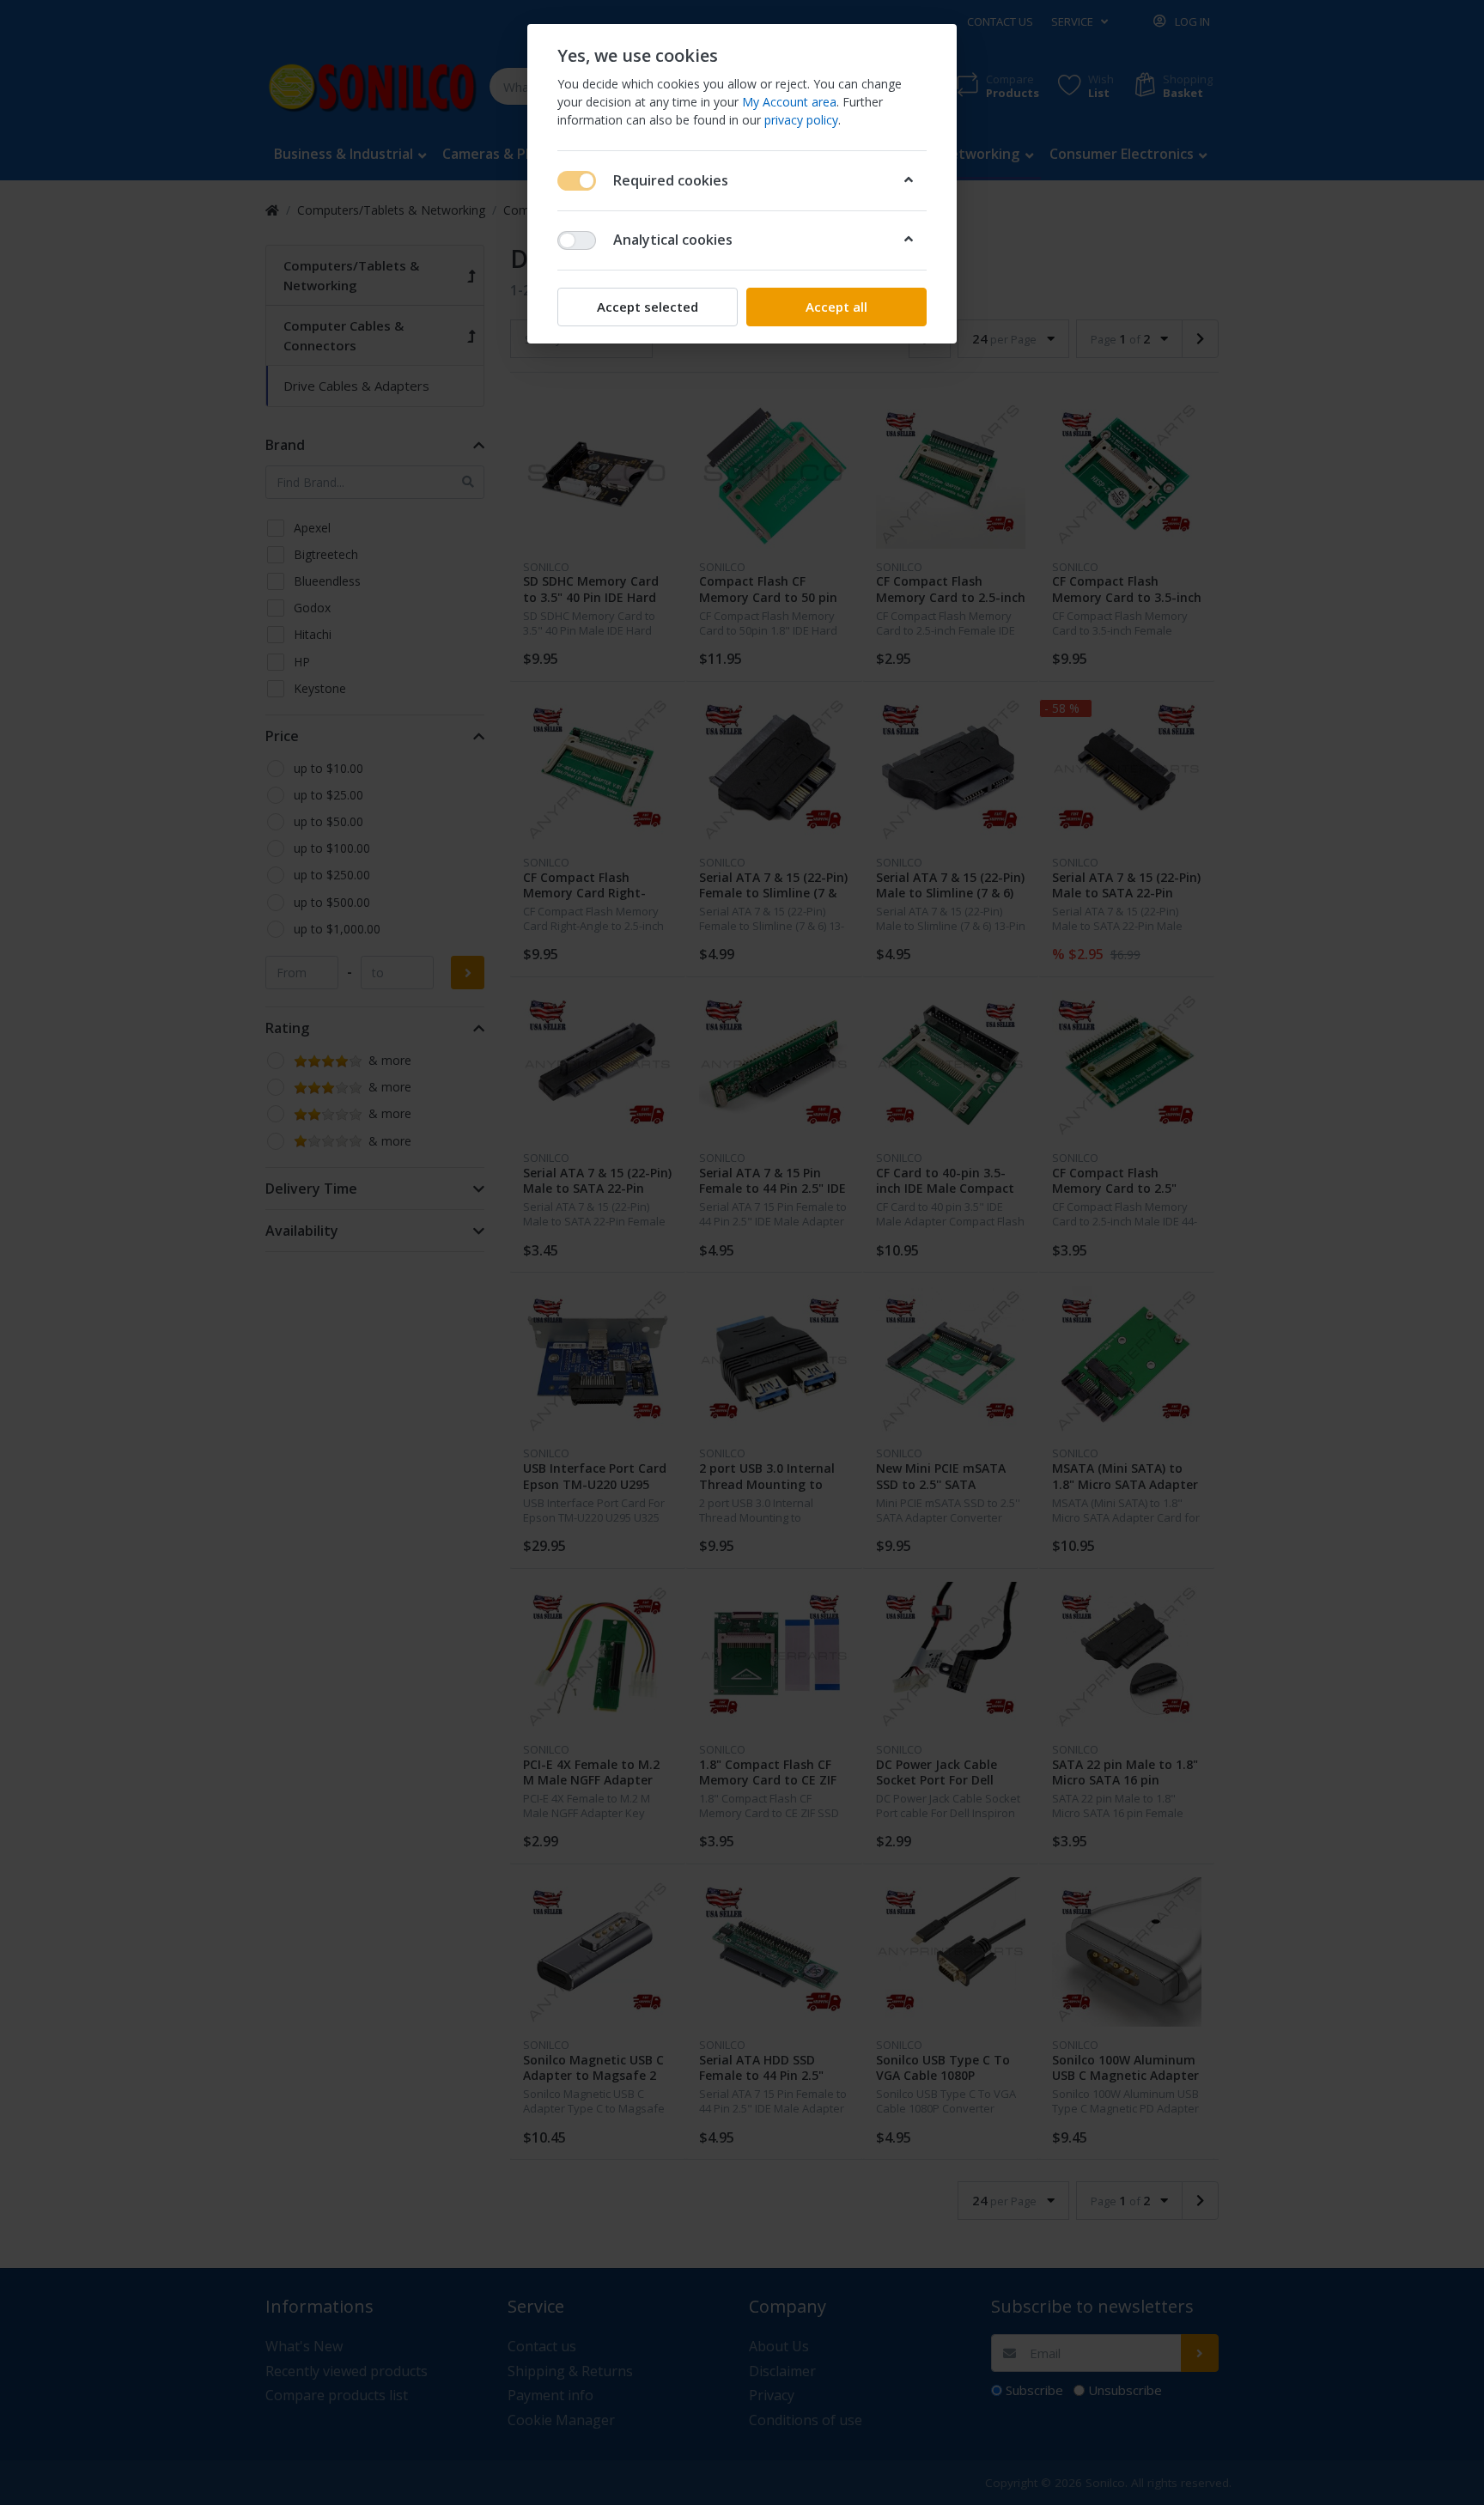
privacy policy (801, 120)
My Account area (789, 102)
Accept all (836, 307)
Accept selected (648, 307)
